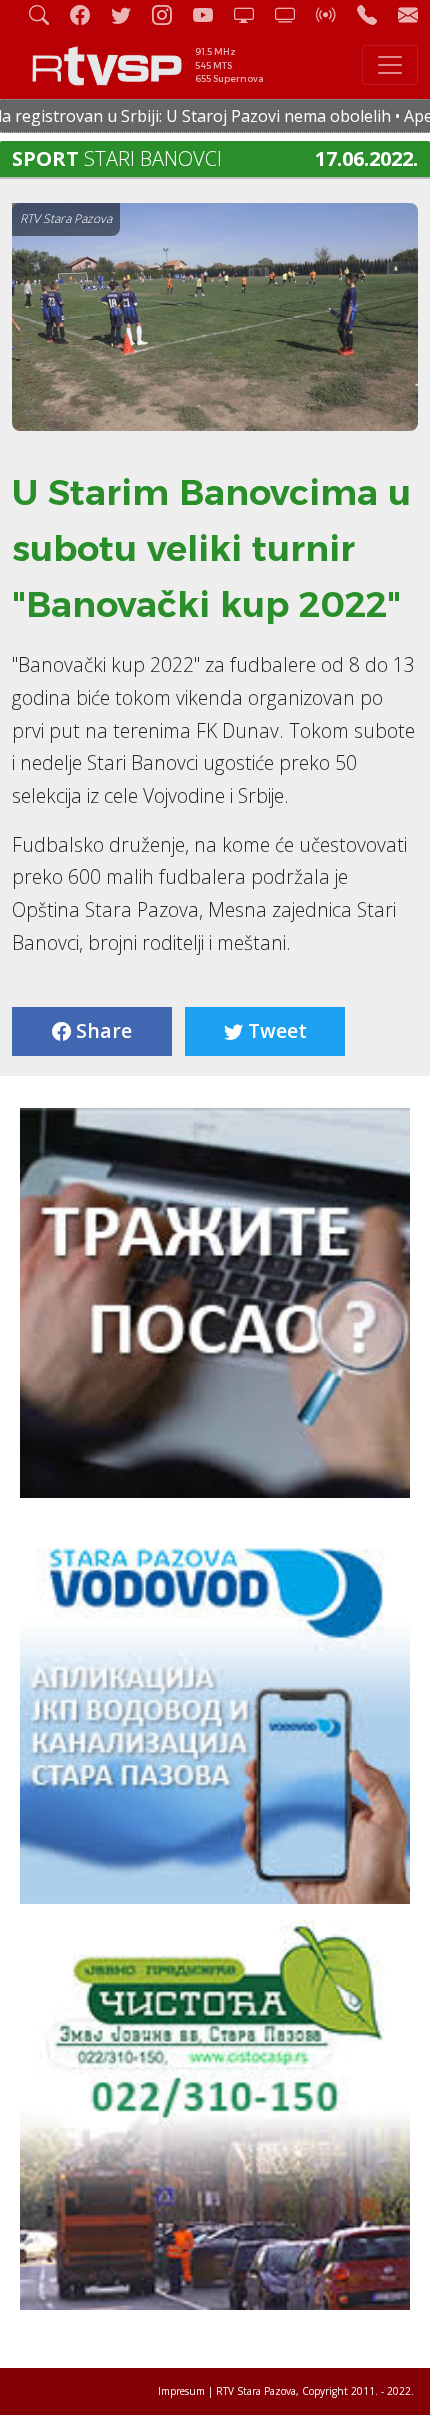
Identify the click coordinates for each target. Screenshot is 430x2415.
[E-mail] (408, 14)
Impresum (181, 2391)
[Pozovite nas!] (375, 14)
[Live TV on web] (293, 14)
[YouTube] (211, 14)
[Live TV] (252, 14)
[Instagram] (170, 14)
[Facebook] (88, 14)
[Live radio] (334, 14)
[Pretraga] (47, 14)
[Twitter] (129, 14)
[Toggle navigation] (390, 65)
